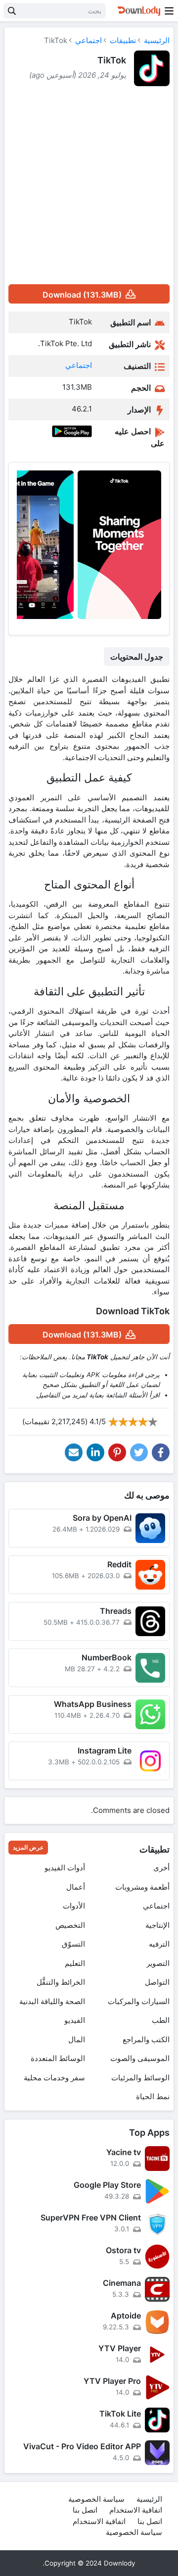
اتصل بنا (85, 2510)
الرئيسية (157, 40)
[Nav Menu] (169, 11)
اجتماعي (89, 40)
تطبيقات (123, 40)
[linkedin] (95, 1452)
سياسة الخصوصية (96, 2499)
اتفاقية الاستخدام (136, 2510)
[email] (74, 1452)
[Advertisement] (89, 185)
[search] (12, 11)
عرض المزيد (28, 1847)
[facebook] (161, 1452)
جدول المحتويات (137, 657)
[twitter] (139, 1452)
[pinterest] (117, 1452)
